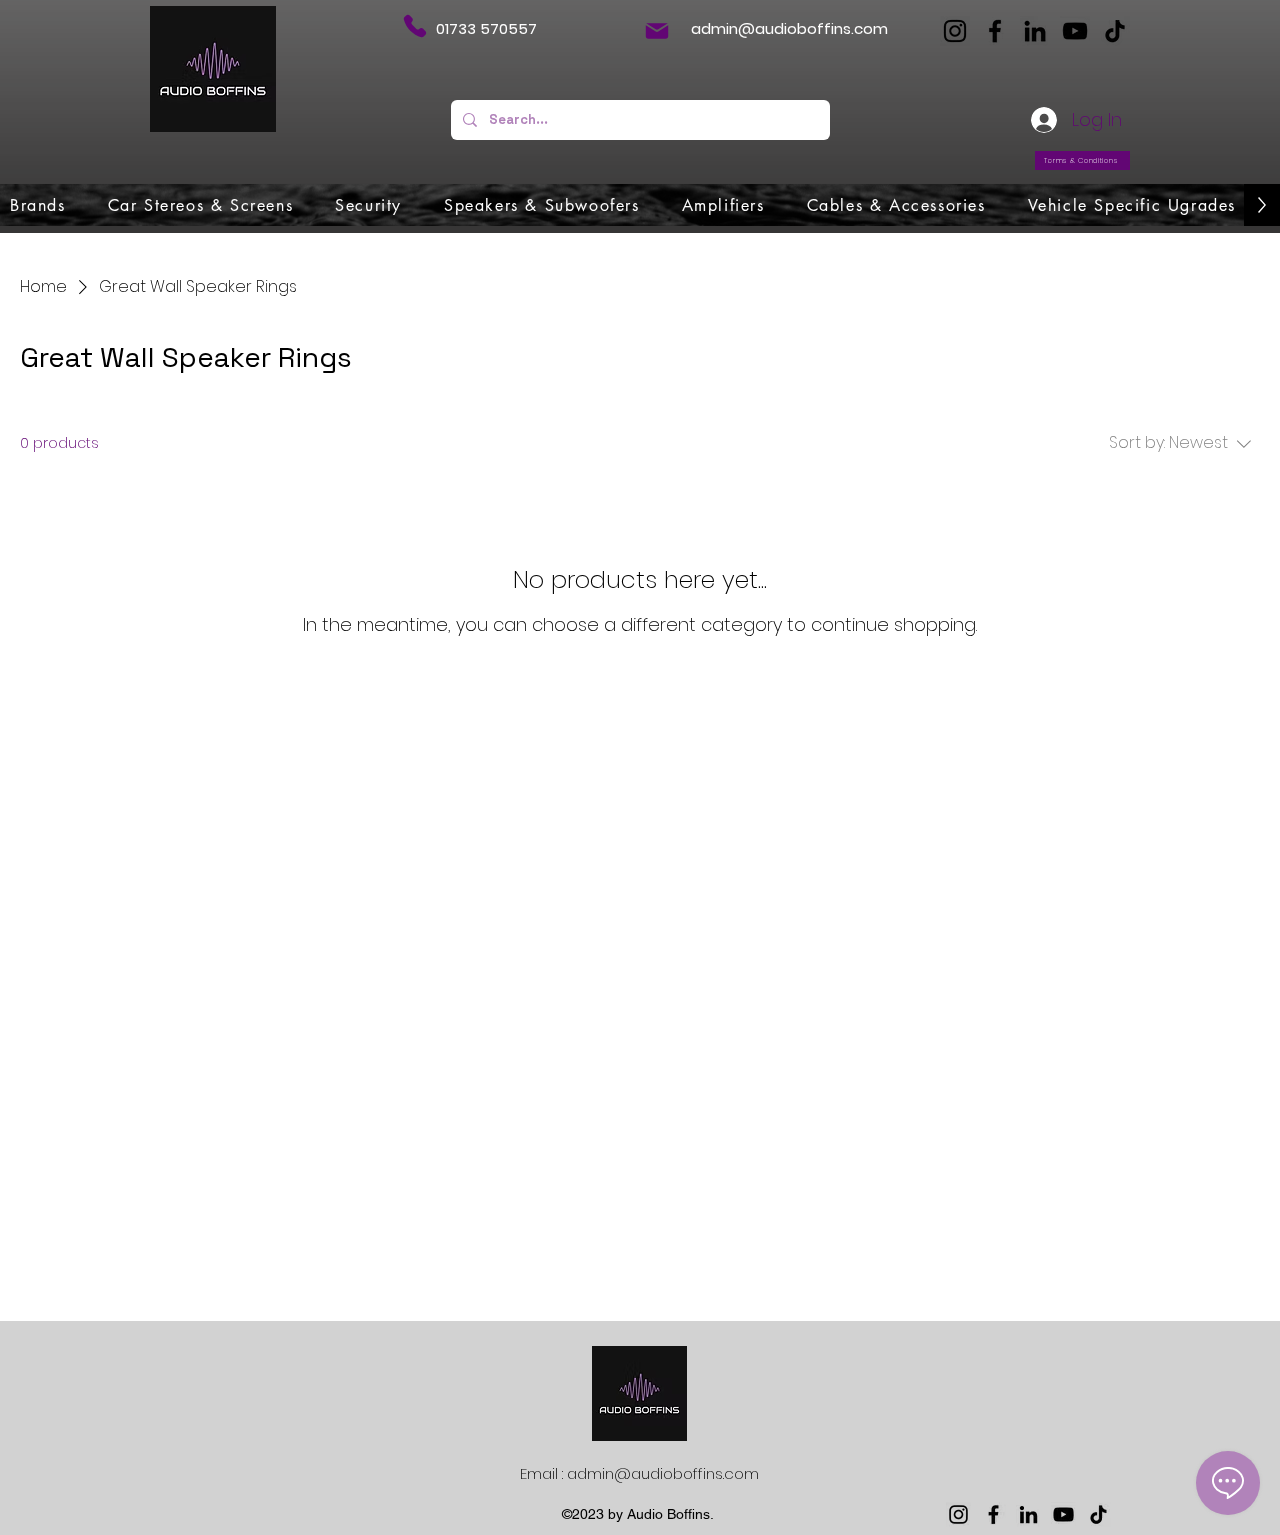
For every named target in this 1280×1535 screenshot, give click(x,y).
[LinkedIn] (1035, 31)
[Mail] (657, 31)
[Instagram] (955, 31)
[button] (38, 205)
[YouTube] (1075, 31)
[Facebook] (995, 31)
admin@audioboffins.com (789, 28)
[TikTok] (1115, 31)
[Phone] (414, 26)
